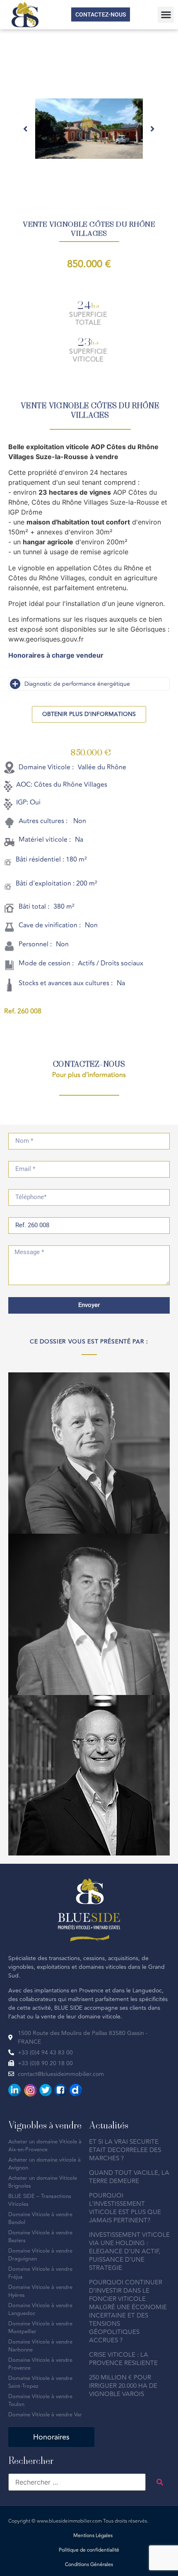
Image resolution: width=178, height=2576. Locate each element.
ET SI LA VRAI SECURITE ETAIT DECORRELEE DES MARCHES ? (125, 2150)
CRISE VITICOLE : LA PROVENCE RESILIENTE (123, 2359)
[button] (166, 15)
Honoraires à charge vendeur (56, 655)
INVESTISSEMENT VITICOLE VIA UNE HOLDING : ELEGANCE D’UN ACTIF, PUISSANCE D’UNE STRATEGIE (129, 2252)
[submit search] (160, 2482)
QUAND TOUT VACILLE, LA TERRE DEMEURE (129, 2177)
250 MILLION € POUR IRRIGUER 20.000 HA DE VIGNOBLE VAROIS (123, 2386)
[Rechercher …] (77, 2482)
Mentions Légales (93, 2536)
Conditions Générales (89, 2565)
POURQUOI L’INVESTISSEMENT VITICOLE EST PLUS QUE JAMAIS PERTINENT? (125, 2208)
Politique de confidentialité (89, 2550)
